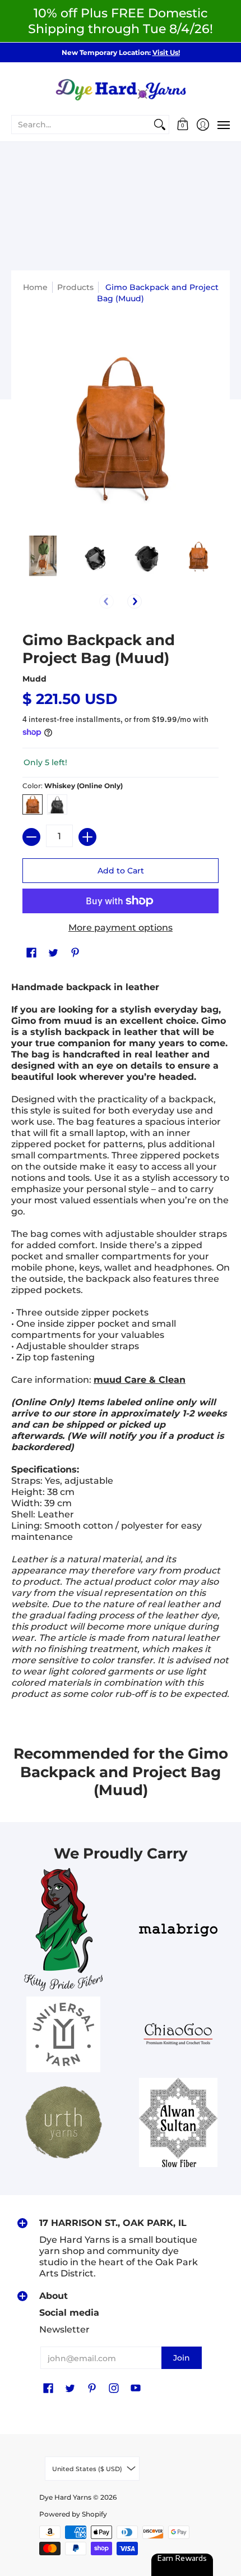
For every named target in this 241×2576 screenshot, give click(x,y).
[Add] (87, 837)
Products (75, 287)
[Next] (135, 601)
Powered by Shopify (73, 2514)
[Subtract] (31, 837)
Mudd (34, 679)
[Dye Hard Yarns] (121, 88)
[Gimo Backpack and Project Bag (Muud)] (43, 556)
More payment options (121, 928)
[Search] (160, 125)
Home (35, 287)
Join (182, 2358)
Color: (73, 786)
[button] (183, 125)
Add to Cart (121, 871)
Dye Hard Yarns (65, 2497)
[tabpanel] (121, 1344)
